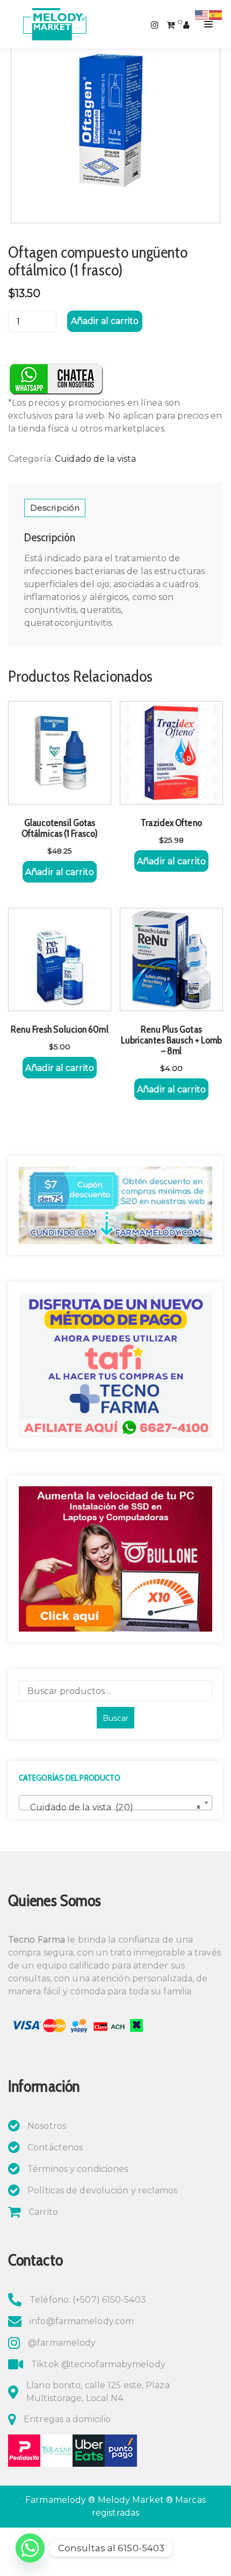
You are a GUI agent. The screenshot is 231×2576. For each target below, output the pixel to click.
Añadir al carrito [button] (60, 872)
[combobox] (115, 1803)
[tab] (55, 508)
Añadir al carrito (105, 321)
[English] (202, 14)
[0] (171, 24)
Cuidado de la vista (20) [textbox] (112, 1807)
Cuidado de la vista (95, 459)
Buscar (115, 1718)
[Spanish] (216, 14)
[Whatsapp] (30, 2548)
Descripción (55, 508)
